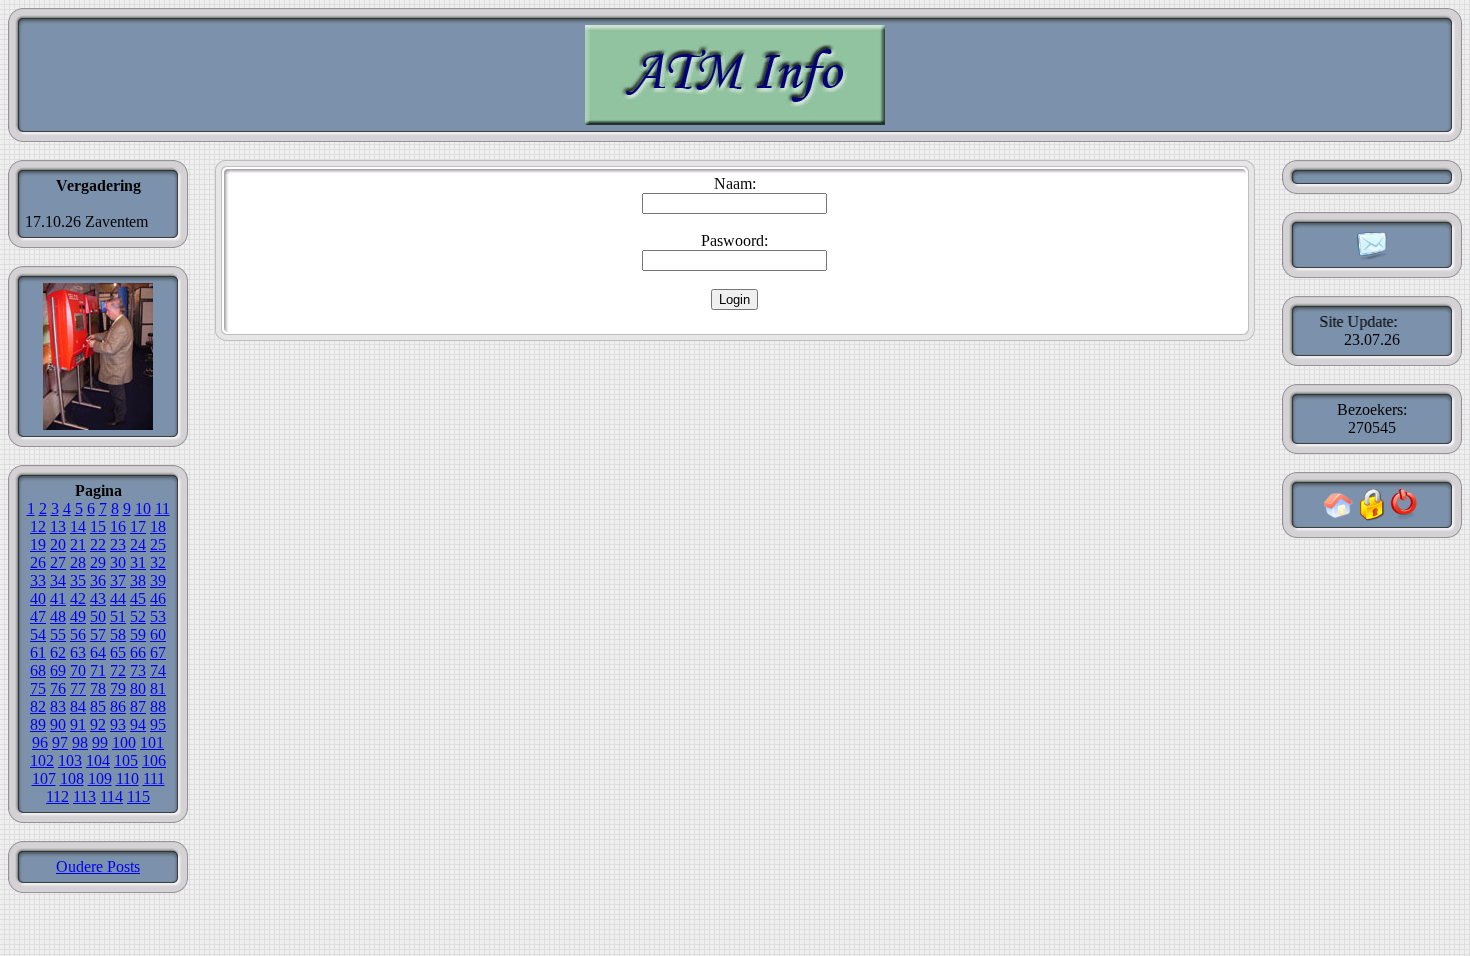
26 (38, 562)
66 (138, 652)
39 (158, 580)
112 (57, 796)
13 (58, 526)
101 (152, 742)
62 (58, 652)
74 (158, 670)
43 (98, 598)
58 (118, 634)
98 (80, 742)
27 (58, 562)
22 (98, 544)
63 (78, 652)
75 (38, 688)
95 (158, 724)
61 (38, 652)
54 (38, 634)
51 (118, 616)
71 (98, 670)
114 (111, 796)
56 (78, 634)
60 (158, 634)
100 (124, 742)
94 (138, 724)
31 (138, 562)
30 (118, 562)
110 (127, 778)
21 (78, 544)
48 (58, 616)
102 (42, 760)
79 (118, 688)
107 (44, 778)
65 (118, 652)
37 (118, 580)
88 (158, 706)
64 (98, 652)
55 (58, 634)
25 (158, 544)
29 (98, 562)
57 (98, 634)
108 (72, 778)
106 (154, 760)
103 (70, 760)
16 (118, 526)
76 (58, 688)
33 (38, 580)
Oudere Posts (98, 866)
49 (78, 616)
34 (58, 580)
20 (58, 544)
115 (138, 796)
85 (98, 706)
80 (138, 688)
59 (138, 634)
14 (78, 526)
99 (100, 742)
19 (38, 544)
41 (58, 598)
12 (38, 526)
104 (98, 760)
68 (38, 670)
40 (38, 598)
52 (138, 616)
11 (162, 508)
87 (138, 706)
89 (38, 724)
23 (118, 544)
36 (98, 580)
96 (40, 742)
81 (158, 688)
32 (158, 562)
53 (158, 616)
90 (58, 724)
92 (98, 724)
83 (58, 706)
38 (138, 580)
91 (78, 724)
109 (100, 778)
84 (78, 706)
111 (154, 778)
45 (138, 598)
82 (38, 706)
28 (78, 562)
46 (158, 598)
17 (138, 526)
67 (158, 652)
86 (118, 706)
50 (98, 616)
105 (126, 760)
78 (98, 688)
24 (138, 544)
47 (38, 616)
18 (158, 526)
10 (143, 508)
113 (84, 796)
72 (118, 670)
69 (58, 670)
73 (138, 670)
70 (78, 670)
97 (60, 742)
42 (78, 598)
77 (78, 688)
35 (78, 580)
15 (98, 526)
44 (118, 598)
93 (118, 724)
